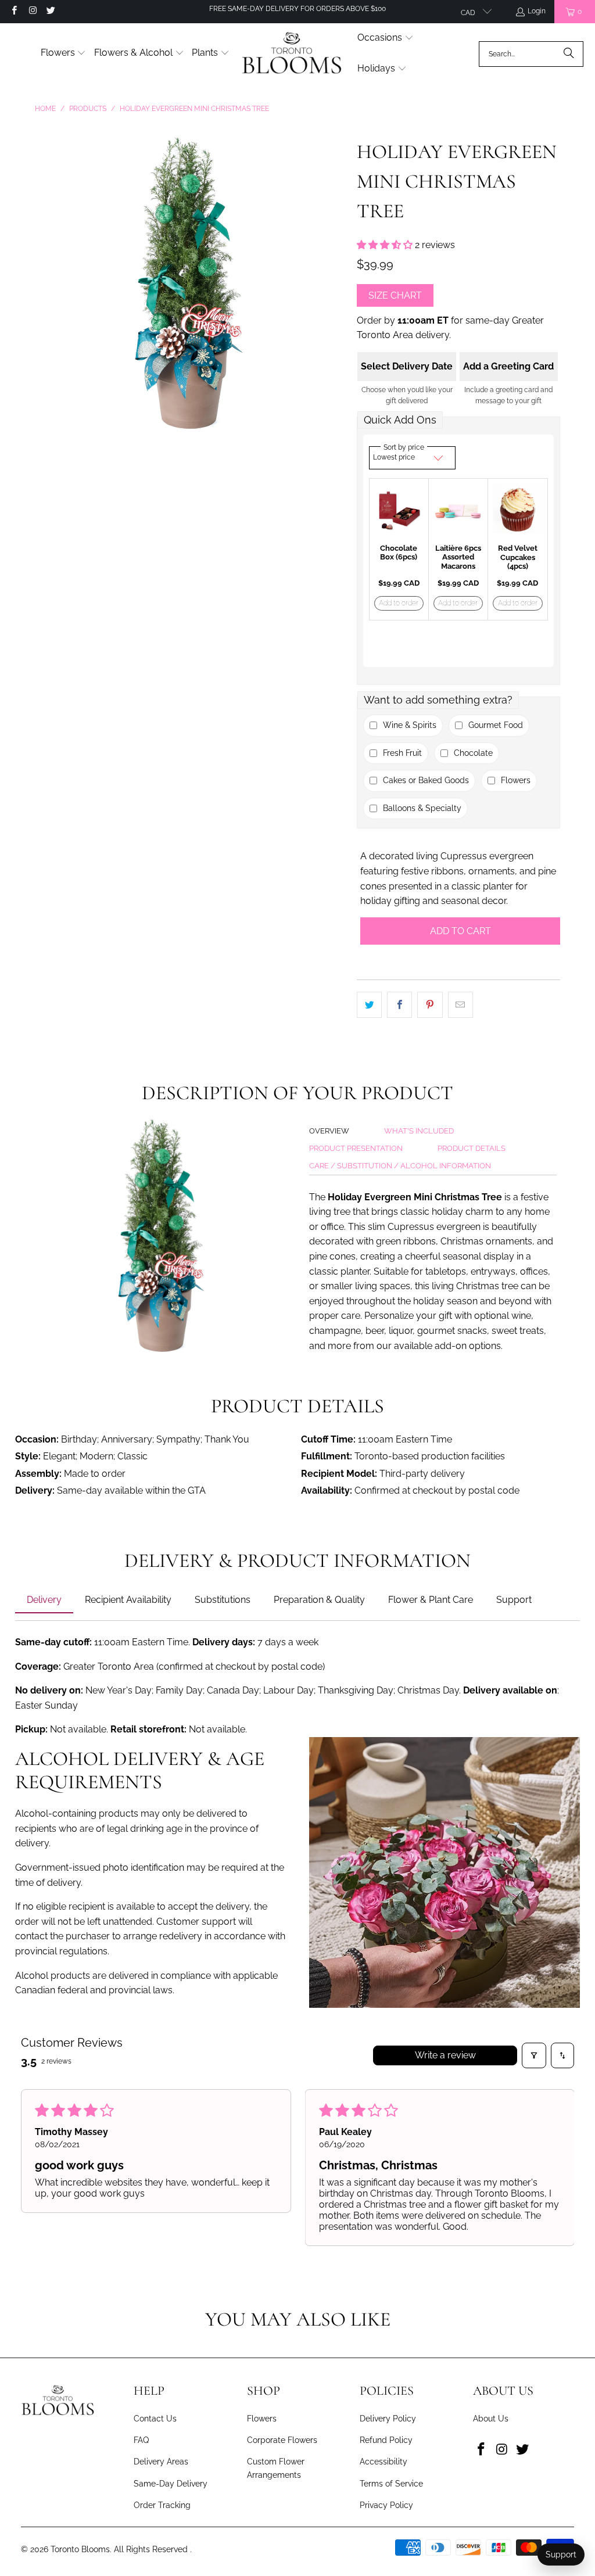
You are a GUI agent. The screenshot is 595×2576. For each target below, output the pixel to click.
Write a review (445, 2055)
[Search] (569, 54)
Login (537, 11)
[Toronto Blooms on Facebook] (14, 12)
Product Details (472, 1148)
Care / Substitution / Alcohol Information (400, 1166)
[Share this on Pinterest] (430, 1005)
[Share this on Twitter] (369, 1005)
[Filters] (534, 2055)
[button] (64, 54)
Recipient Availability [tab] (128, 1600)
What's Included (419, 1131)
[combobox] (531, 54)
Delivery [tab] (44, 1600)
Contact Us (155, 2419)
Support (561, 2555)
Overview (329, 1131)
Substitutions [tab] (223, 1600)
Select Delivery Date (407, 366)
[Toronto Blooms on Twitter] (50, 12)
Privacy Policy (386, 2505)
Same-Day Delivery (171, 2484)
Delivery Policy (388, 2419)
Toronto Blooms (80, 2549)
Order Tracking (162, 2505)
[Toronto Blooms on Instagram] (32, 12)
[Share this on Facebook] (399, 1005)
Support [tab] (514, 1600)
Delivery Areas (161, 2462)
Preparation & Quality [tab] (319, 1600)
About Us (491, 2419)
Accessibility (383, 2462)
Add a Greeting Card (508, 366)
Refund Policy (386, 2440)
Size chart (395, 295)
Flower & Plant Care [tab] (431, 1600)
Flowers (262, 2419)
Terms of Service (391, 2484)
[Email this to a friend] (460, 1005)
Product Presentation (356, 1148)
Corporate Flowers (282, 2440)
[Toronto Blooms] (293, 54)
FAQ (141, 2440)
